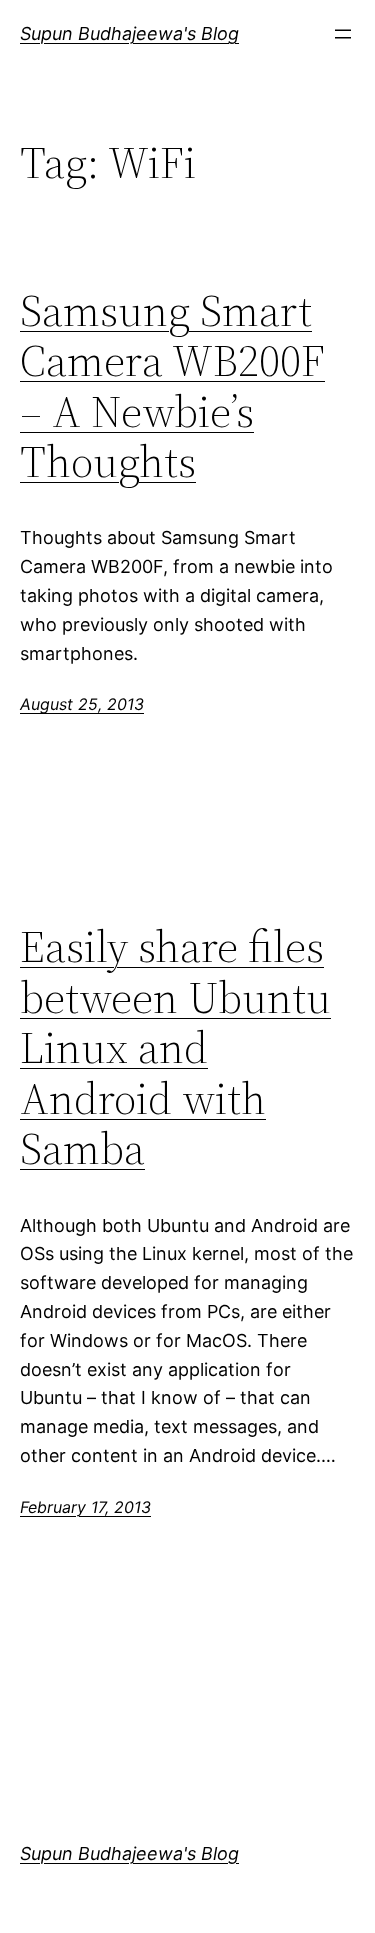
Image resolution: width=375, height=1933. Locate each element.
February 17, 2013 (85, 1507)
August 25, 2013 (82, 704)
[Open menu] (343, 34)
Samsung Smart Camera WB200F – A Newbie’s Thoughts (172, 387)
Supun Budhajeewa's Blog (129, 33)
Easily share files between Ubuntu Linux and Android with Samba (175, 1048)
